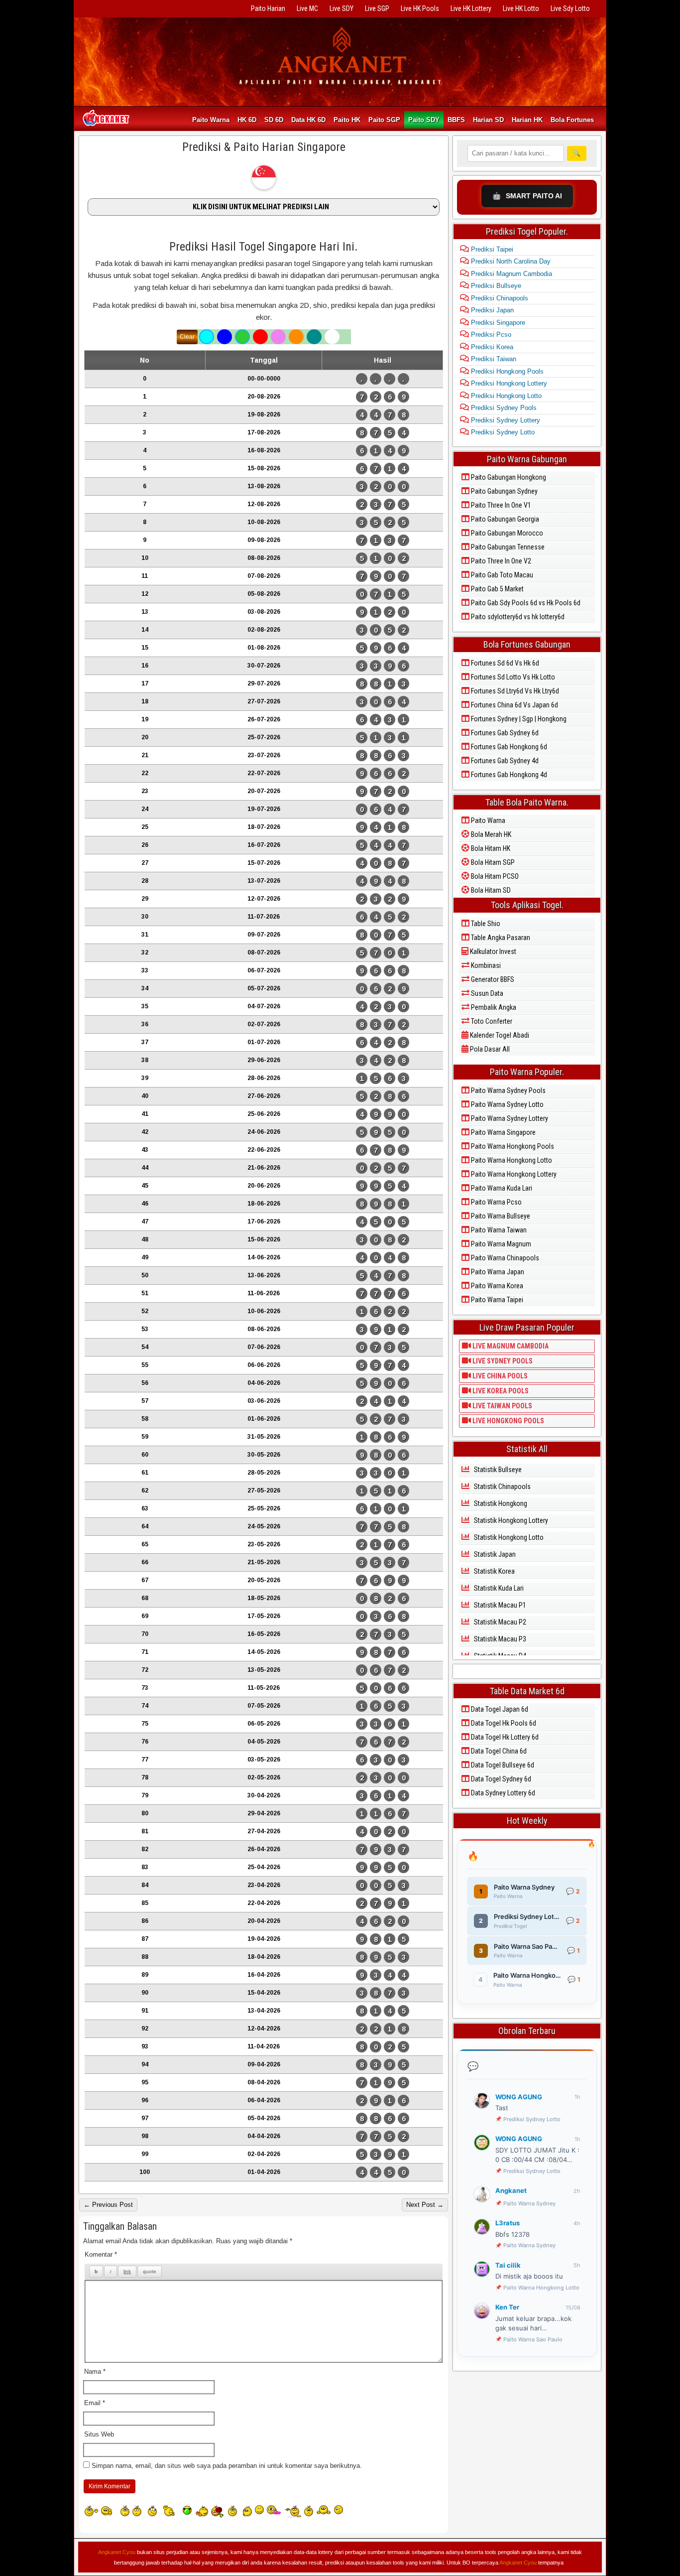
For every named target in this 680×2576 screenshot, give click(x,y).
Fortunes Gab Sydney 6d (504, 733)
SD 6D (274, 120)
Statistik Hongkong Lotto (508, 1537)
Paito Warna (211, 120)
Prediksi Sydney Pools (503, 408)
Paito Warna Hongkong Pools (512, 1146)
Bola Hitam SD (490, 890)
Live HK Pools (420, 8)
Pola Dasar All (489, 1049)
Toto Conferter (491, 1021)
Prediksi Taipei (491, 249)
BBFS (456, 120)
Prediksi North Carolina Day (510, 261)
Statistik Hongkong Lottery (510, 1520)
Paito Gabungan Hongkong (508, 477)
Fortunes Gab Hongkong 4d (508, 775)
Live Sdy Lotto (570, 8)
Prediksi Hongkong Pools (506, 371)
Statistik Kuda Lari (498, 1588)
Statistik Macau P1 (499, 1605)
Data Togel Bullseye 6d (502, 1765)
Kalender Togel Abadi (499, 1035)
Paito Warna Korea (496, 1286)
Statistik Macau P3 (499, 1639)
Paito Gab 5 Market (497, 589)
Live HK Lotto (521, 8)
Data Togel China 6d (498, 1751)
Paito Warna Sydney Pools (508, 1090)
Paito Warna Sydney (529, 2203)
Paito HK (347, 120)
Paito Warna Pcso (496, 1202)
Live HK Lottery (471, 8)
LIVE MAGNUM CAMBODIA (510, 1346)
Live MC (307, 8)
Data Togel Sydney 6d (500, 1779)
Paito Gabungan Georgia (504, 519)
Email (95, 2403)
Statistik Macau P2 (499, 1622)
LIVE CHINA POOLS (499, 1376)
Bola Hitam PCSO (494, 876)
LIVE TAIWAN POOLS (502, 1406)
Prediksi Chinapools (499, 298)
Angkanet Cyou (117, 2552)
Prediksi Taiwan (493, 359)
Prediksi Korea (491, 347)
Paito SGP (384, 120)
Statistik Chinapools (502, 1487)
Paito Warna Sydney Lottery (509, 1118)
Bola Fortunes (572, 120)
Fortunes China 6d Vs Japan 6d (514, 705)
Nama (95, 2372)
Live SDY (341, 8)
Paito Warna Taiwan (498, 1230)
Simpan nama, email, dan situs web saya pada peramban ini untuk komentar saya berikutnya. (227, 2466)
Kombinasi (485, 965)
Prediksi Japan (491, 310)
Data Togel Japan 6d (499, 1709)
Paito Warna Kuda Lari (501, 1188)
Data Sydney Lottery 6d (502, 1793)
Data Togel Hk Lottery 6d (504, 1737)
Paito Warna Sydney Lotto (507, 1104)
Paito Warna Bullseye (500, 1216)
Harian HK (527, 120)
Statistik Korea (494, 1571)
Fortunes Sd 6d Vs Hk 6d (504, 663)
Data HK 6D (308, 120)
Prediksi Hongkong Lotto (505, 396)
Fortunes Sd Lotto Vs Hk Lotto (512, 677)
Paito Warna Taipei (496, 1300)
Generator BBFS (492, 979)
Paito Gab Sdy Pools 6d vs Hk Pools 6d (525, 603)
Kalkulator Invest (492, 951)
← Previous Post (108, 2205)
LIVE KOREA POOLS (500, 1391)
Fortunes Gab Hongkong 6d (508, 747)
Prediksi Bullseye (495, 286)
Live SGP (377, 8)
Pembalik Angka (493, 1007)
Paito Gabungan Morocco (506, 533)
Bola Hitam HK (490, 848)
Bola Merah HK (490, 834)
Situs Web (99, 2434)
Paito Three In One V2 (500, 561)
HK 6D (247, 120)
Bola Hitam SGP (492, 862)
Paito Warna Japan (497, 1272)
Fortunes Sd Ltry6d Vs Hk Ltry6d (514, 691)
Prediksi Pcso (490, 335)
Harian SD (488, 120)
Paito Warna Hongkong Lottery (513, 1174)
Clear (187, 337)
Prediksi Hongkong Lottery (508, 383)
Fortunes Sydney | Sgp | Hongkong (518, 719)
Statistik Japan (494, 1554)
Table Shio (485, 924)
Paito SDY (424, 120)
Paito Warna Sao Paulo (533, 2339)
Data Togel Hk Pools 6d (503, 1723)
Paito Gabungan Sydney (504, 491)
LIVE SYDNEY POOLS (502, 1361)
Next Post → (425, 2205)
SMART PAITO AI (527, 196)
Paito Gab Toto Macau (501, 575)
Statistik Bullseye (497, 1470)
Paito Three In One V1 (500, 505)
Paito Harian (268, 8)
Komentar (101, 2254)
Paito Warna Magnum (500, 1244)
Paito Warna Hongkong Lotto (511, 1160)
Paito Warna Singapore (503, 1132)
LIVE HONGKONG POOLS (508, 1421)
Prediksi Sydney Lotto (502, 432)
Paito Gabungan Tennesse (507, 547)
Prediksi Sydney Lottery (505, 420)
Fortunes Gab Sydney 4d (504, 761)
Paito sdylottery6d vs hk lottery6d (517, 617)
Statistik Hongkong (500, 1503)
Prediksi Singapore (497, 323)
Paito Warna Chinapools (504, 1258)
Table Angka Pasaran (500, 938)
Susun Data (486, 993)
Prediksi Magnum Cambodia (510, 274)
